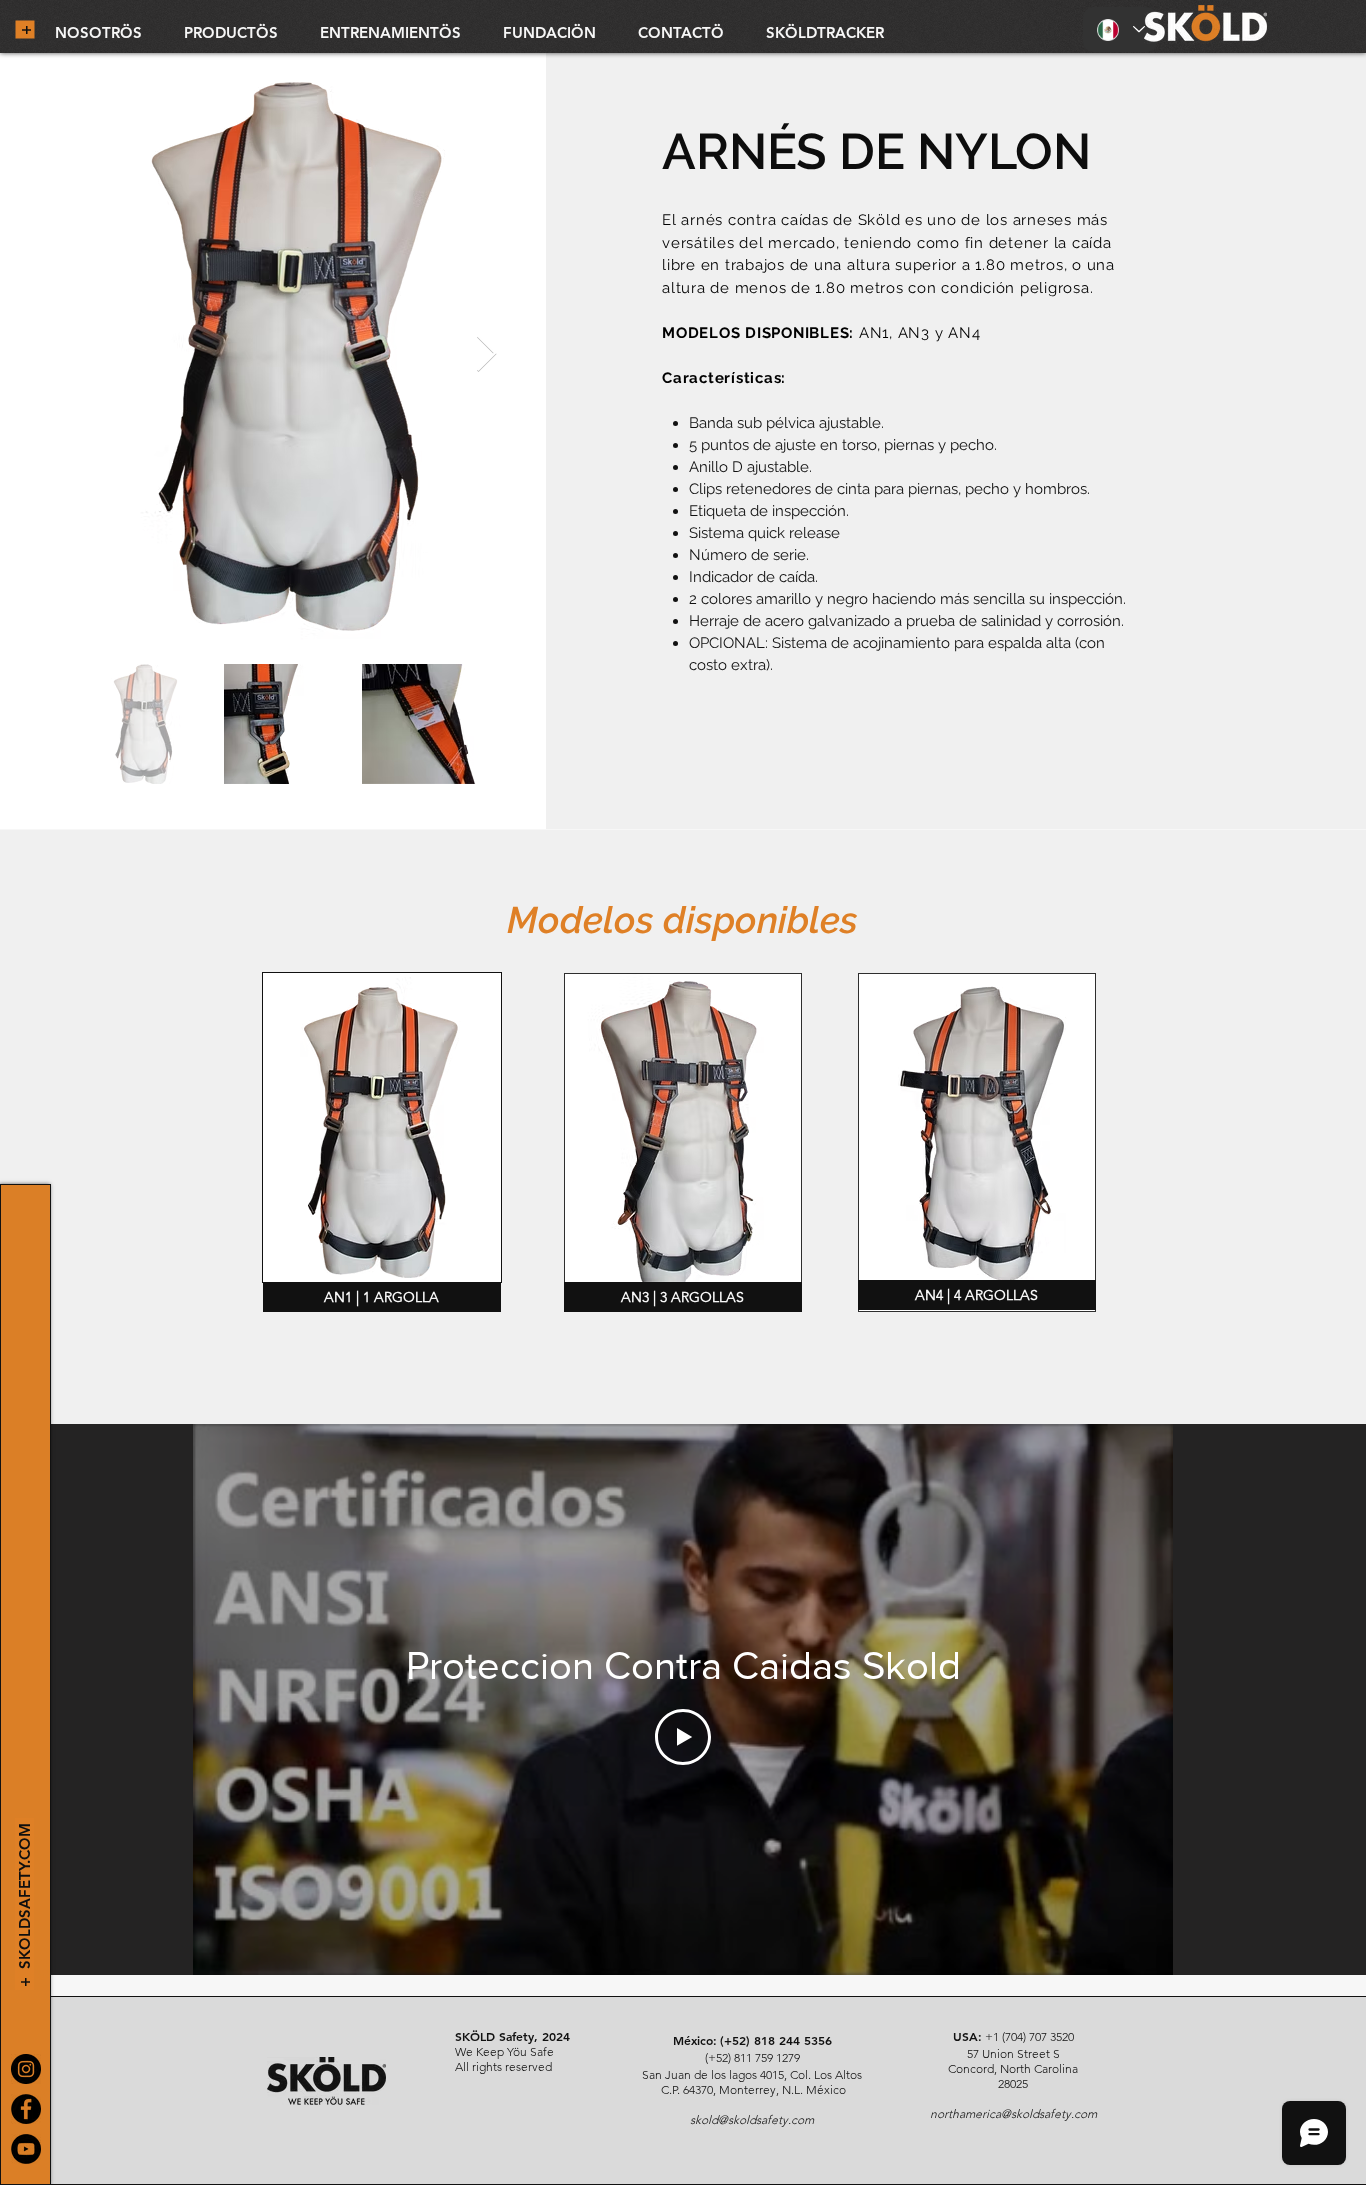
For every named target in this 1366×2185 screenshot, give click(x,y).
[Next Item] (486, 354)
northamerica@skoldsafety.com (1013, 2113)
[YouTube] (26, 2149)
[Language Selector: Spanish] (1120, 29)
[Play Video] (683, 1737)
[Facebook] (26, 2109)
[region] (382, 1127)
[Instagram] (26, 2069)
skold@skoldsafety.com (752, 2119)
